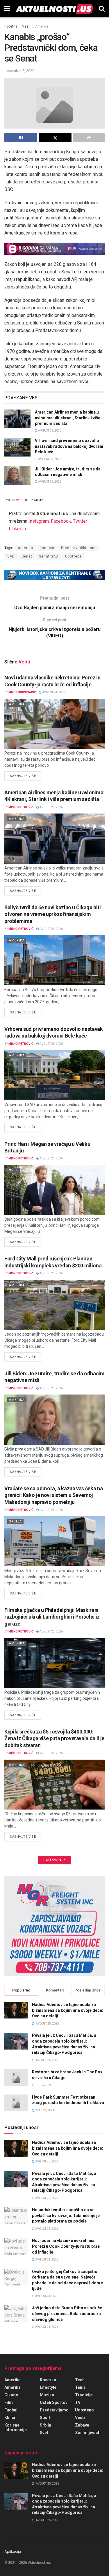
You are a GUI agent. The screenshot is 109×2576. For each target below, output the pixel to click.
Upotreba (73, 556)
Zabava (82, 2425)
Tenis (80, 2387)
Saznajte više (26, 776)
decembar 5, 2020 (19, 71)
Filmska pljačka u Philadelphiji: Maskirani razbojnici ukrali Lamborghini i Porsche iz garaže (52, 1617)
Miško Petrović (21, 807)
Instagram (39, 521)
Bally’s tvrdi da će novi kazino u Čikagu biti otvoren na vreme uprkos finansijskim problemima (53, 914)
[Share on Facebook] (21, 138)
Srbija (15, 1521)
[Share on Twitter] (55, 138)
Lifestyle (48, 2387)
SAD (11, 556)
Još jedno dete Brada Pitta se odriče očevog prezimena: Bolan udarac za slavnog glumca (67, 2313)
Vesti (26, 26)
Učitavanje (54, 1860)
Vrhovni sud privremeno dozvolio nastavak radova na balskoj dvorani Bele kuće (69, 446)
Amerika (42, 26)
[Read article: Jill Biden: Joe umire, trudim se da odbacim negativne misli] (17, 476)
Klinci (10, 2418)
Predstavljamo (54, 2410)
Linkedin (17, 529)
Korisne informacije (16, 2427)
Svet (14, 1170)
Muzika (47, 2395)
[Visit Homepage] (54, 9)
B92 (17, 500)
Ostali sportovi (54, 2402)
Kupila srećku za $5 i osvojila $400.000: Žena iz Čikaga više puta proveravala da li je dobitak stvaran (54, 1738)
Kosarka (48, 2380)
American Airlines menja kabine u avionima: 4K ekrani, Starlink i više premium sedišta (68, 418)
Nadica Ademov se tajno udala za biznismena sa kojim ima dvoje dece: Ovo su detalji (68, 2010)
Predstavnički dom (78, 548)
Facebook (61, 521)
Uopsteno (84, 2410)
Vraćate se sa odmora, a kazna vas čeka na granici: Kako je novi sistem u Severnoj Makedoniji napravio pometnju (53, 1495)
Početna (11, 26)
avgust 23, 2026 (49, 431)
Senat (27, 556)
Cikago (11, 2395)
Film (9, 2402)
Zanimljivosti (88, 2433)
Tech (80, 2380)
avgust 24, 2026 (53, 692)
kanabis (47, 548)
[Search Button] (102, 9)
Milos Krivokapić (22, 692)
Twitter (80, 521)
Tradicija (84, 2395)
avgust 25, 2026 (47, 2161)
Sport (45, 2418)
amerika (12, 2387)
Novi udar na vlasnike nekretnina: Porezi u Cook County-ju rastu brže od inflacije (66, 2246)
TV (78, 2402)
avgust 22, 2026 (51, 1631)
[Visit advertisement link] (54, 249)
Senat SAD (49, 556)
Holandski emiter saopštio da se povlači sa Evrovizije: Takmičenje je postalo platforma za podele (66, 2215)
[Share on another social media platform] (89, 138)
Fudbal (11, 2410)
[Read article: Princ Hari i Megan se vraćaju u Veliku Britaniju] (54, 1190)
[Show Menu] (7, 9)
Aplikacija (13, 2551)
